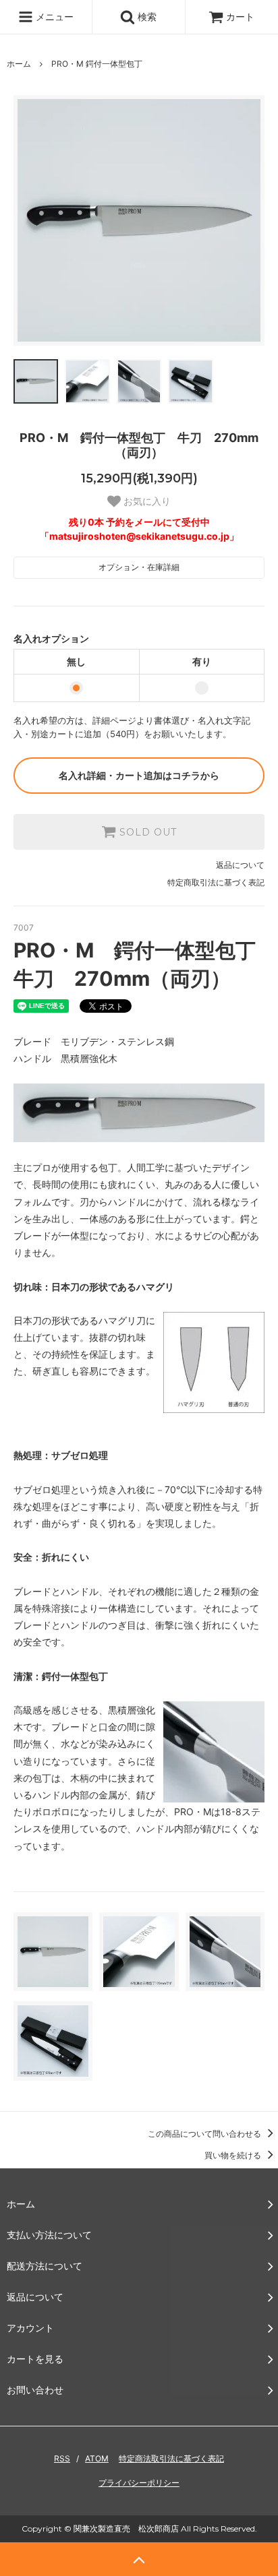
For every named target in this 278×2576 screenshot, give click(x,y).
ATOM (97, 2458)
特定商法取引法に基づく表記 (171, 2458)
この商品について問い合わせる (205, 2134)
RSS (62, 2458)
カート (240, 17)
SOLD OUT (146, 832)
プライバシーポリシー (139, 2483)
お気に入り (146, 501)
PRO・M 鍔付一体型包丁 (97, 64)
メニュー (53, 17)
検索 (146, 17)
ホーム (19, 64)
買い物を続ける (234, 2155)
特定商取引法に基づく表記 (216, 882)
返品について (240, 865)
